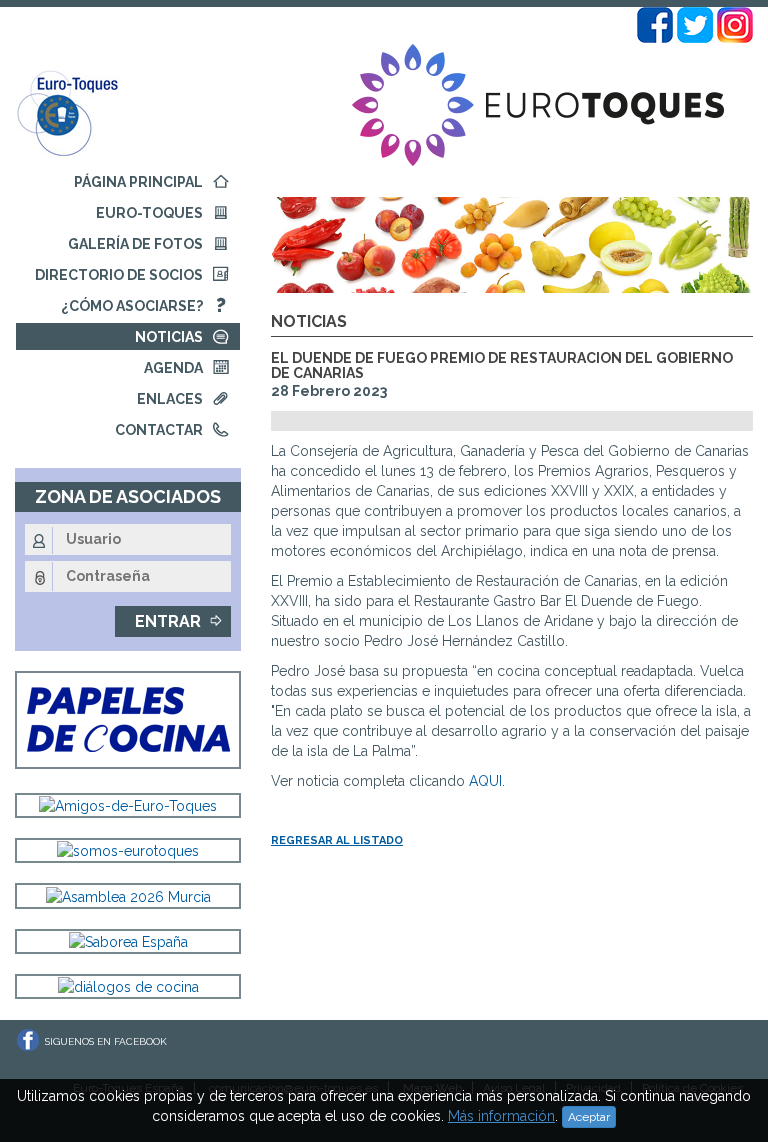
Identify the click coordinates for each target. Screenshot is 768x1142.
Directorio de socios (119, 275)
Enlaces (170, 399)
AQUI (485, 781)
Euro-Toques (149, 213)
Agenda (173, 368)
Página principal (138, 182)
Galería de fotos (135, 244)
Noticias (169, 337)
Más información (501, 1116)
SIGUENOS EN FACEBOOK (106, 1041)
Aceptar (589, 1117)
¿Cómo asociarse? (132, 306)
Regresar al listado (337, 840)
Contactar (159, 430)
